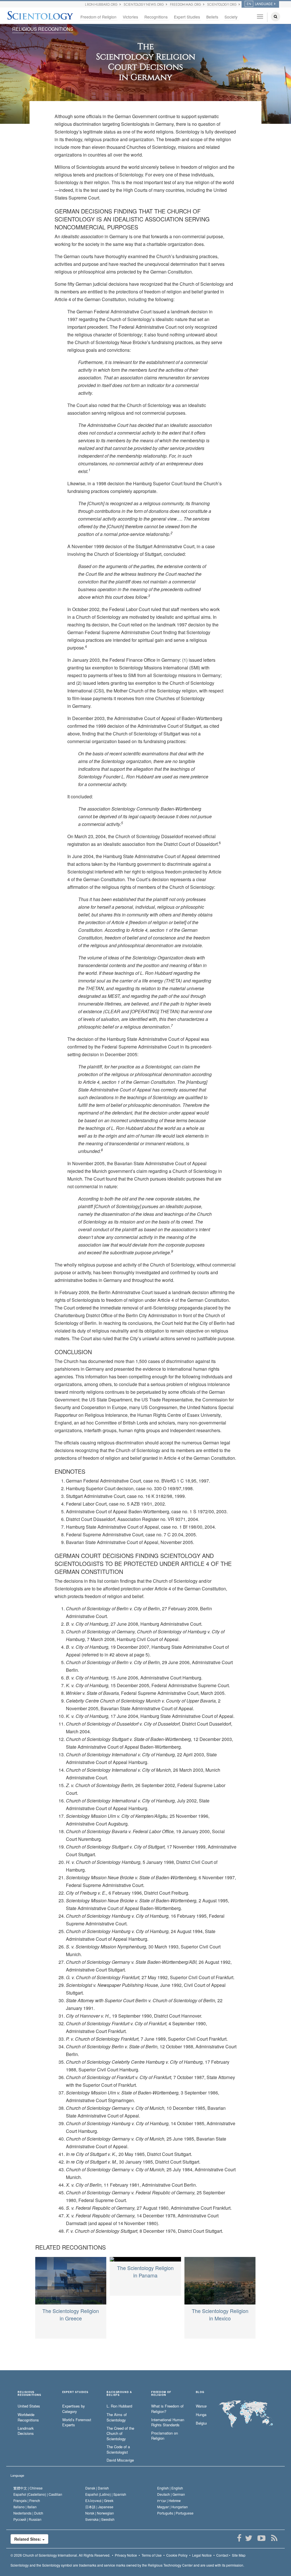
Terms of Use (152, 2555)
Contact (222, 2555)
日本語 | (99, 2507)
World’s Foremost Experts (77, 2422)
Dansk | (97, 2488)
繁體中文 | (28, 2488)
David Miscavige (120, 2460)
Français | (27, 2500)
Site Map (239, 2555)
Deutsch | (171, 2494)
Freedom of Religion (98, 17)
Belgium (201, 2423)
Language (17, 2475)
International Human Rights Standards (168, 2422)
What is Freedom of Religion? (167, 2409)
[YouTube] (261, 2538)
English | (170, 2488)
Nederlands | (28, 2513)
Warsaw (201, 2406)
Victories (130, 17)
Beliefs (212, 17)
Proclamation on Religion (165, 2436)
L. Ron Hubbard (119, 2406)
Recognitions (156, 17)
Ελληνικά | (99, 2500)
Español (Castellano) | (38, 2494)
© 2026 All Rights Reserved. (60, 2555)
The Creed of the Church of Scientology (120, 2434)
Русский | (27, 2519)
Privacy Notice (126, 2555)
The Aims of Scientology (117, 2417)
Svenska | (100, 2519)
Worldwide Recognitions (28, 2417)
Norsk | (100, 2513)
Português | (175, 2513)
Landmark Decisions (26, 2431)
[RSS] (274, 2538)
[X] (249, 2538)
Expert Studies (187, 17)
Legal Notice (202, 2555)
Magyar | (172, 2507)
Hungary (201, 2415)
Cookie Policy (177, 2555)
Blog (200, 2392)
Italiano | (25, 2507)
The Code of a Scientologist (118, 2449)
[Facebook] (239, 2538)
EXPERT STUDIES (75, 2392)
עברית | (169, 2500)
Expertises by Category (74, 2409)
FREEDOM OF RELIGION (161, 2394)
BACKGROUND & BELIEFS (119, 2394)
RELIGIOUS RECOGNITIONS (43, 29)
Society (231, 17)
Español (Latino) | (106, 2494)
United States (29, 2406)
